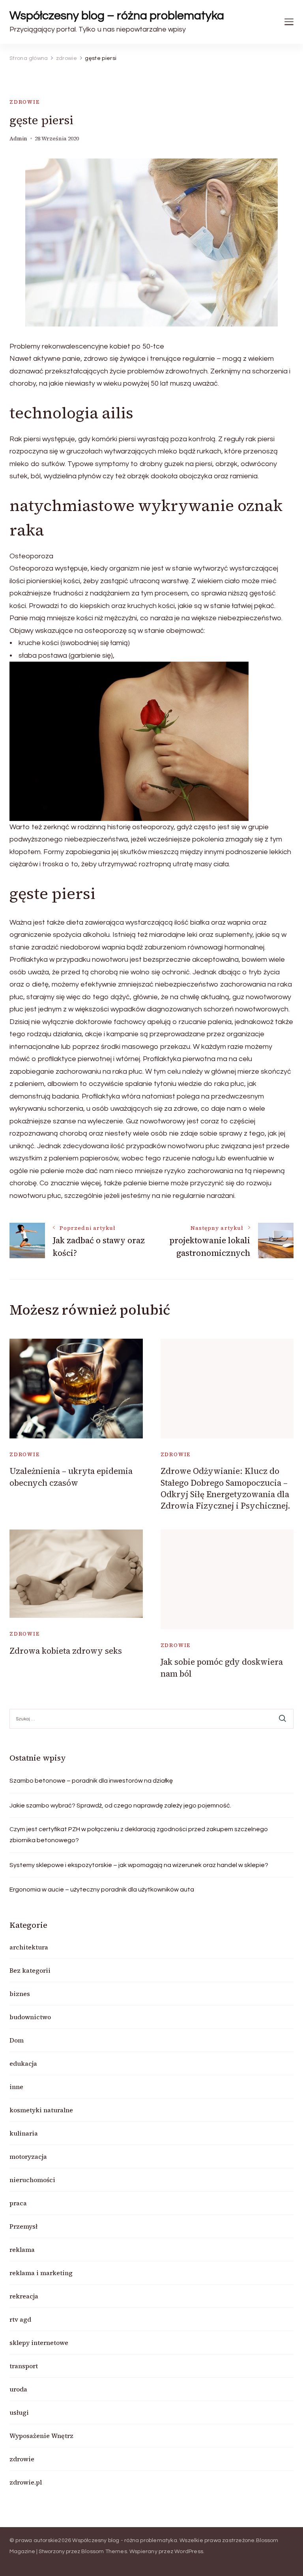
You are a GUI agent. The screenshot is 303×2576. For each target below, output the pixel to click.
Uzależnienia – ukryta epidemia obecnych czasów (71, 1477)
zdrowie (25, 102)
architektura (29, 1947)
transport (24, 2366)
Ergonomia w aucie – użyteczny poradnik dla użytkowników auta (102, 1890)
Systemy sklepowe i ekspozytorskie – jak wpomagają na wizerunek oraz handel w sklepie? (139, 1865)
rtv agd (20, 2319)
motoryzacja (28, 2156)
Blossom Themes (104, 2552)
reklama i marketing (41, 2273)
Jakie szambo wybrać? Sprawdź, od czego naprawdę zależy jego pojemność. (120, 1806)
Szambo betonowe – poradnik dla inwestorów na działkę (91, 1781)
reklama (22, 2250)
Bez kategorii (30, 1970)
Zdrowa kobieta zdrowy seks (66, 1651)
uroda (18, 2389)
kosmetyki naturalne (41, 2110)
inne (16, 2087)
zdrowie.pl (26, 2482)
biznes (20, 1994)
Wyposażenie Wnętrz (41, 2436)
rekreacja (24, 2296)
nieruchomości (32, 2180)
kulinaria (24, 2133)
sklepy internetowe (39, 2343)
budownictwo (30, 2017)
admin (18, 139)
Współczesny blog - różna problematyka (124, 2541)
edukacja (23, 2063)
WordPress (189, 2552)
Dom (17, 2040)
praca (18, 2203)
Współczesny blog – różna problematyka (117, 16)
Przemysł (23, 2226)
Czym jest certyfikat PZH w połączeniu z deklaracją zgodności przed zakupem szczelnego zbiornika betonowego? (139, 1835)
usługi (19, 2412)
